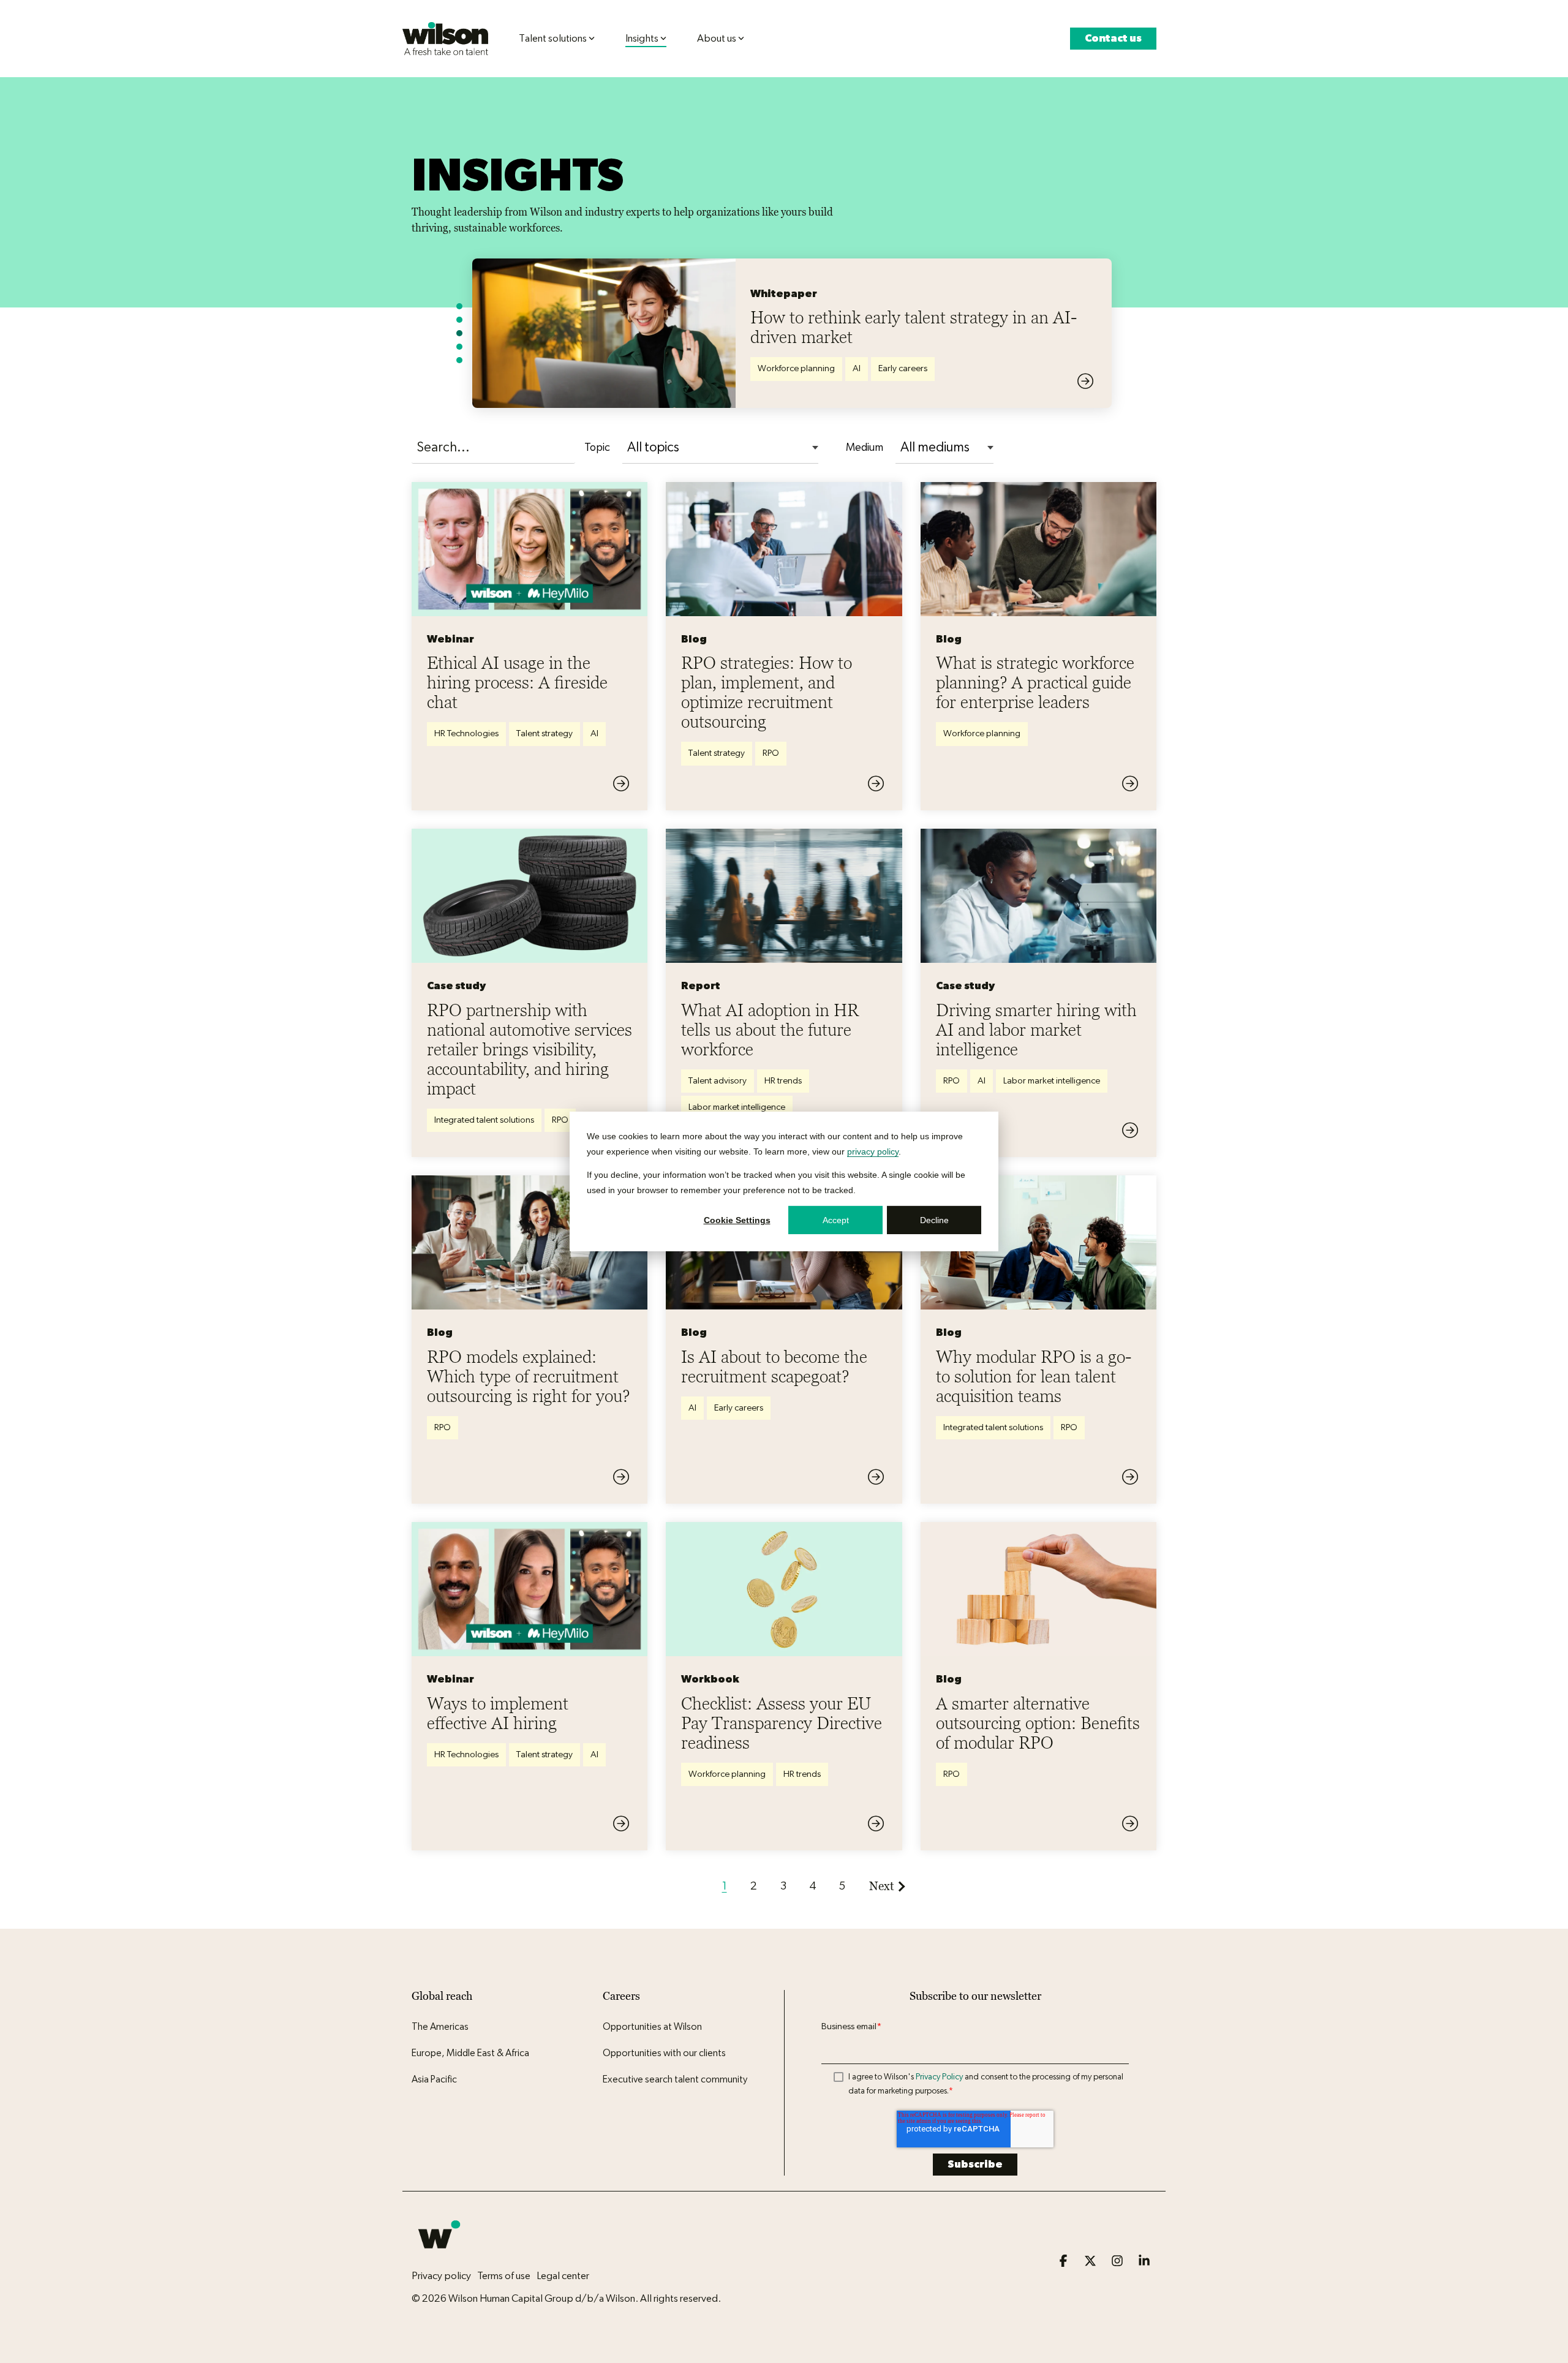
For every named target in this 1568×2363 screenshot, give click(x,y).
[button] (1065, 2262)
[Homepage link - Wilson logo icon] (439, 2255)
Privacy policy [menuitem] (441, 2276)
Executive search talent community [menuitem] (675, 2079)
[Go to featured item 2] (459, 320)
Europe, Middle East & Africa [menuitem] (470, 2053)
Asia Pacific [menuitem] (434, 2079)
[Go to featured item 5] (459, 360)
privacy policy (873, 1151)
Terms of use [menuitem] (504, 2276)
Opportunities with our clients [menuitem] (664, 2053)
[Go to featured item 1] (459, 306)
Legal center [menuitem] (563, 2276)
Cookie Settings (737, 1220)
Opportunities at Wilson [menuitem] (652, 2027)
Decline (934, 1220)
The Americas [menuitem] (440, 2027)
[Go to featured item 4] (459, 347)
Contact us (1113, 38)
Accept (836, 1220)
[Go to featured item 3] (459, 333)
